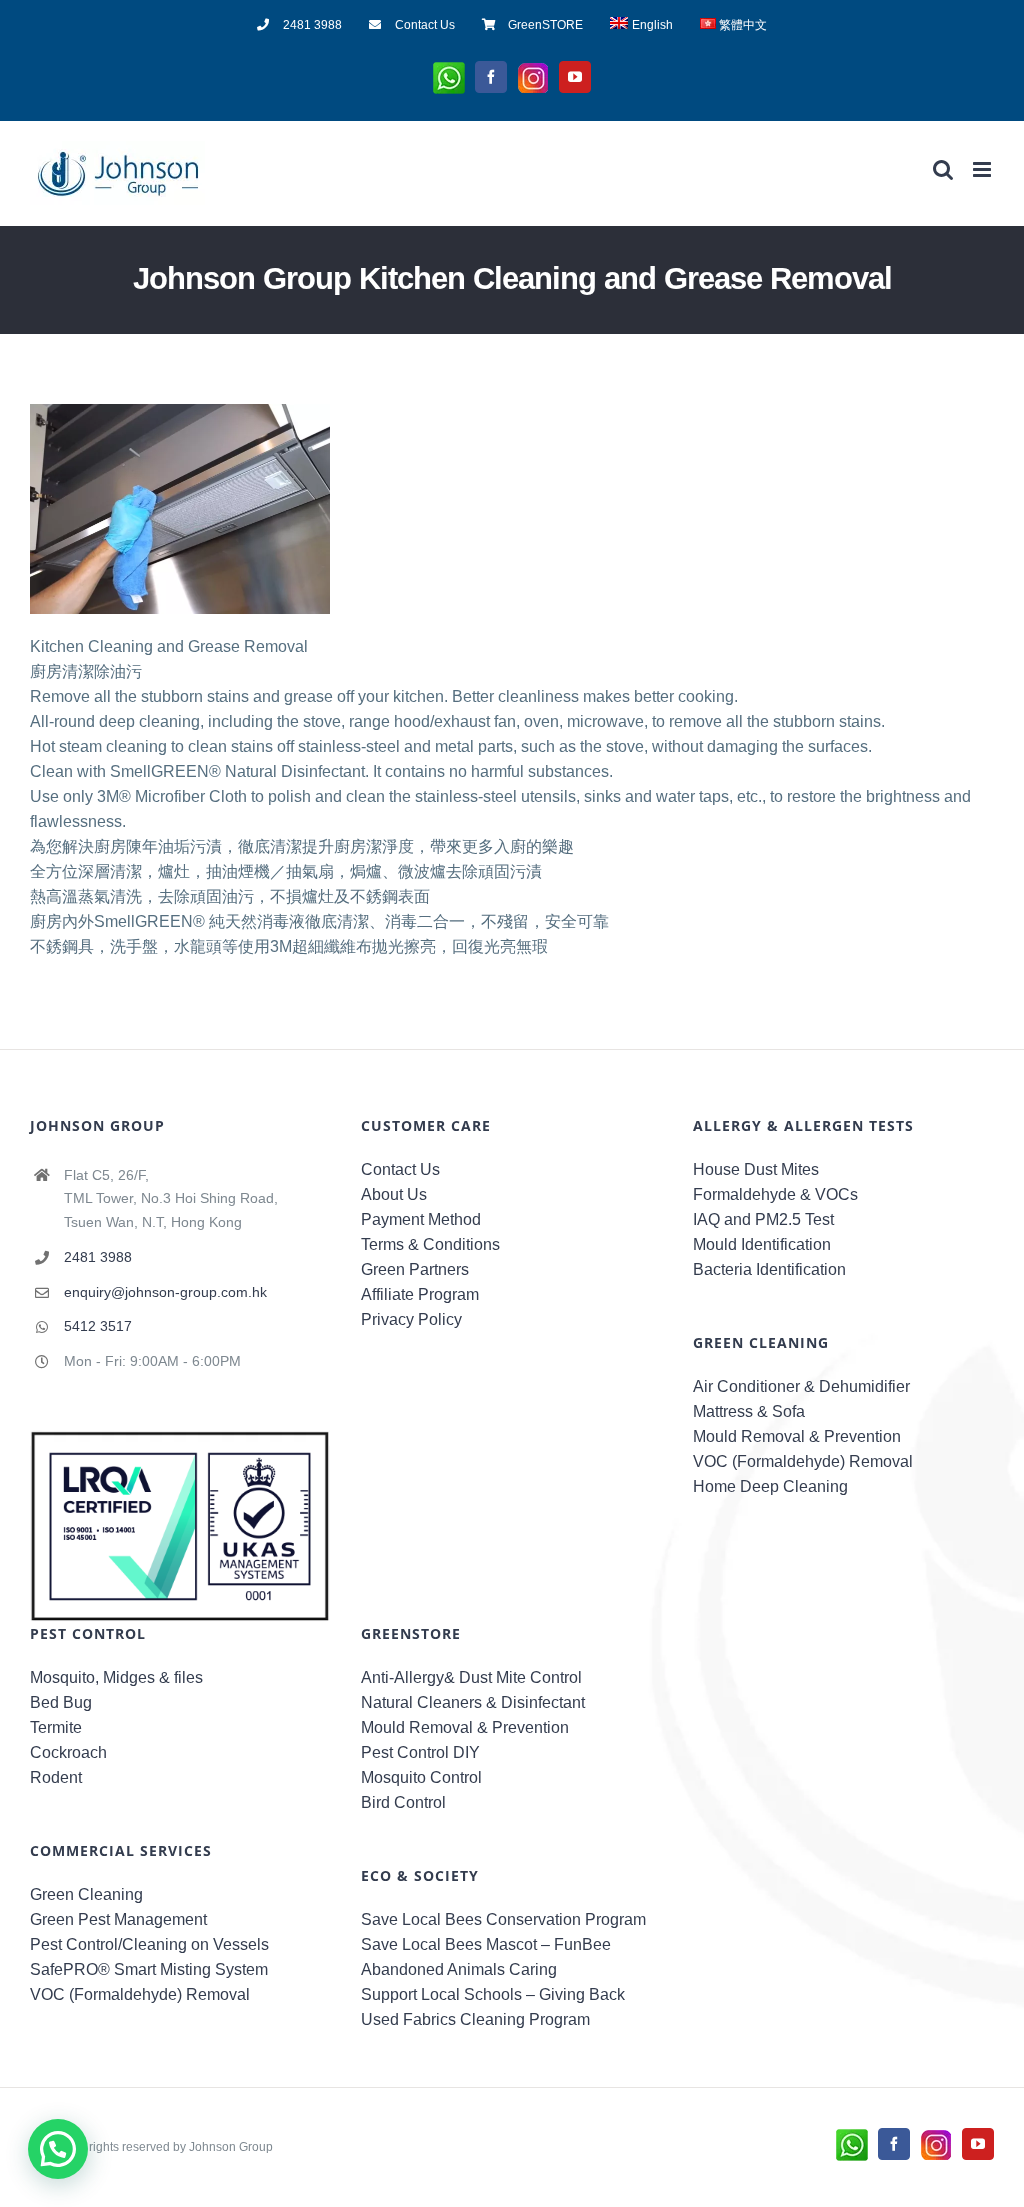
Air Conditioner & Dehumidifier (801, 1386)
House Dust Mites (756, 1169)
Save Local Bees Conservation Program (503, 1919)
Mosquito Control (421, 1777)
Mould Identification (762, 1244)
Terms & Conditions (430, 1244)
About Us (394, 1194)
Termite (56, 1727)
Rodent (56, 1777)
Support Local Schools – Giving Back (493, 1994)
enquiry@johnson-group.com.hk (165, 1292)
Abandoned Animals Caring (459, 1969)
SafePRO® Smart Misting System (149, 1969)
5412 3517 (98, 1326)
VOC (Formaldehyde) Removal (803, 1461)
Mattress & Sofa (749, 1411)
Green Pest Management (118, 1919)
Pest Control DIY (420, 1752)
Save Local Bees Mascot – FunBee (486, 1944)
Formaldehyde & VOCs (775, 1194)
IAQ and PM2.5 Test (763, 1219)
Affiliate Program (420, 1294)
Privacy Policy (411, 1319)
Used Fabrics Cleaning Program (475, 2019)
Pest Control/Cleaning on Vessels (149, 1944)
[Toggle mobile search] (943, 169)
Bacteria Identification (769, 1269)
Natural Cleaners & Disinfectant (473, 1702)
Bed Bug (61, 1702)
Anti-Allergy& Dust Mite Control (471, 1677)
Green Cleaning (86, 1894)
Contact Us (400, 1169)
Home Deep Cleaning (770, 1486)
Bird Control (403, 1802)
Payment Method (421, 1219)
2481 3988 (98, 1257)
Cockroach (68, 1752)
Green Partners (415, 1269)
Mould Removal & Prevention (797, 1436)
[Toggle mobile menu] (983, 169)
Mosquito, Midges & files (116, 1677)
